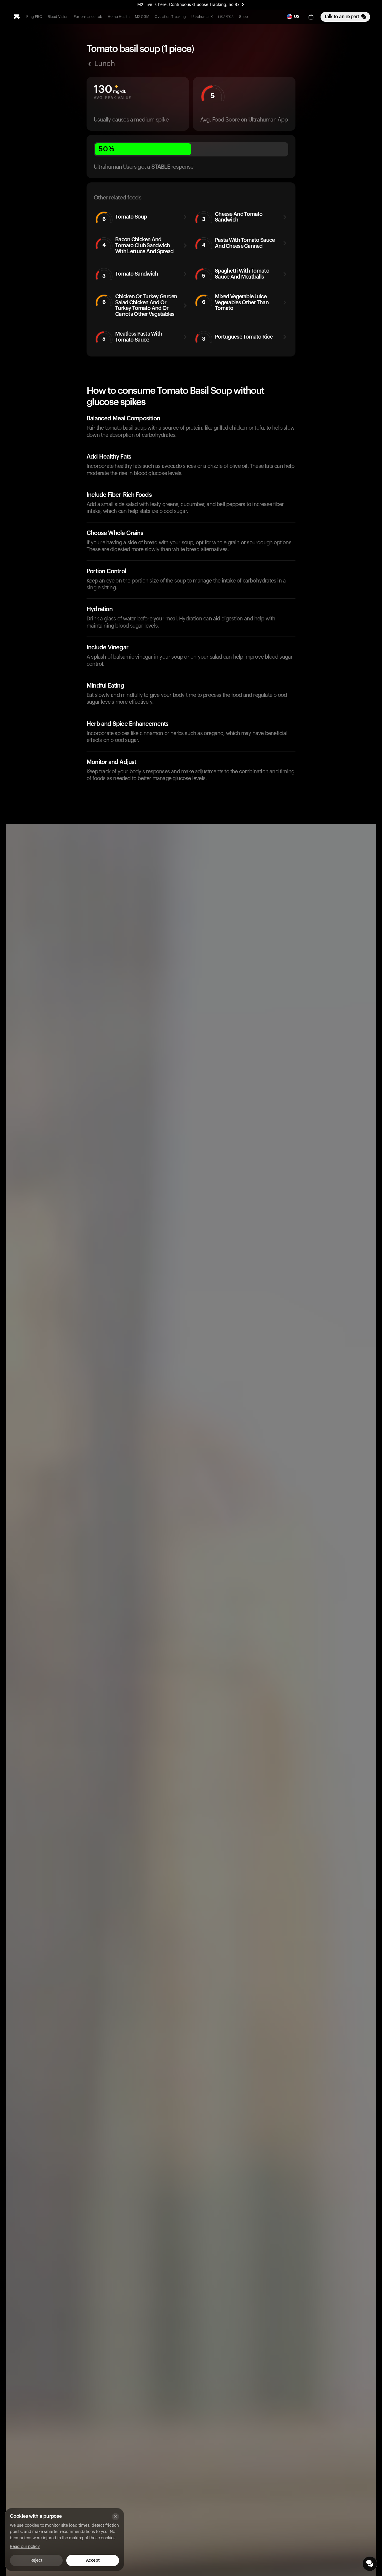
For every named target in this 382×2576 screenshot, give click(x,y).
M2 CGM (142, 17)
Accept (93, 2560)
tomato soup (125, 218)
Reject (36, 2560)
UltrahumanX (202, 17)
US (297, 17)
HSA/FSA (226, 17)
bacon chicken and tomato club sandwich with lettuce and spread (138, 245)
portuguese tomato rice (237, 338)
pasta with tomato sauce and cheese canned (238, 243)
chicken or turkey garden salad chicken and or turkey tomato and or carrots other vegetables (140, 305)
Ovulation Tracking (170, 17)
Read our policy (25, 2547)
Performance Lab (88, 17)
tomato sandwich (130, 275)
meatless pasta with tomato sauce (132, 337)
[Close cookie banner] (115, 2517)
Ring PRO (34, 17)
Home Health (119, 17)
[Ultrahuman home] (17, 17)
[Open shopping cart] (311, 17)
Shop (244, 17)
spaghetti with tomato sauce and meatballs (236, 274)
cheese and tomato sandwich (232, 217)
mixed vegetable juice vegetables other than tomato (235, 302)
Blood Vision (58, 17)
